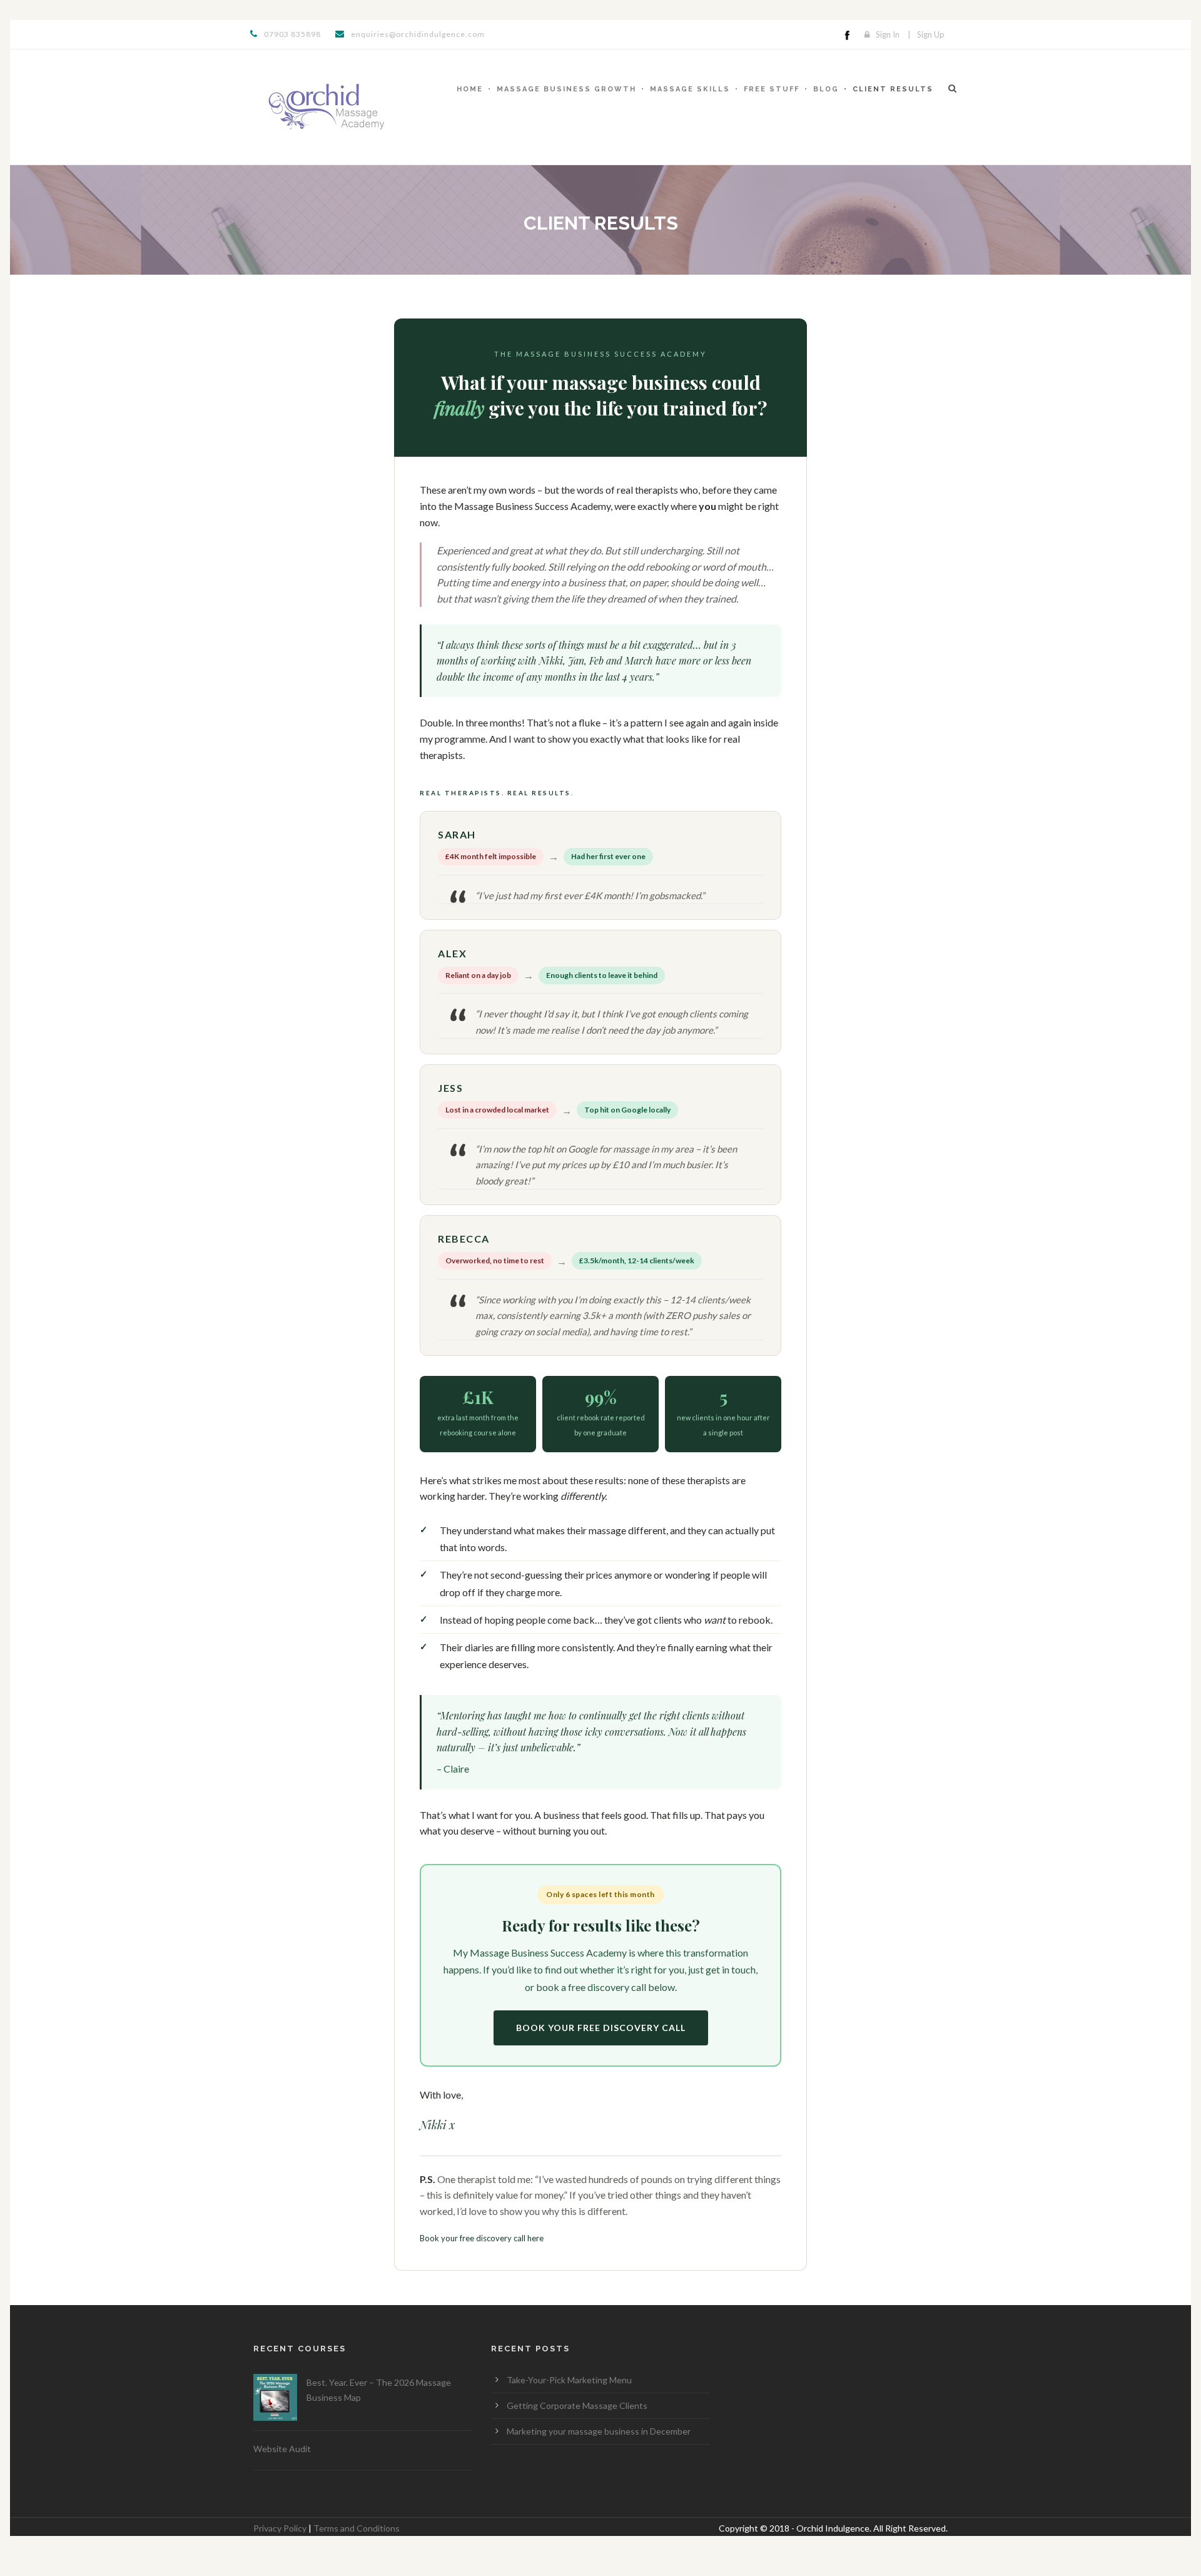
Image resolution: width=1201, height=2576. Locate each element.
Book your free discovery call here (482, 2238)
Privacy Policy (280, 2528)
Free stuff (772, 89)
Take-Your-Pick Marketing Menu (569, 2380)
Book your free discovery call (601, 2028)
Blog (826, 89)
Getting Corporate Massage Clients (577, 2405)
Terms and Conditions (357, 2528)
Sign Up (931, 34)
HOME (470, 89)
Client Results (893, 89)
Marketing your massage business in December (599, 2431)
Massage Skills (690, 89)
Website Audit (282, 2449)
